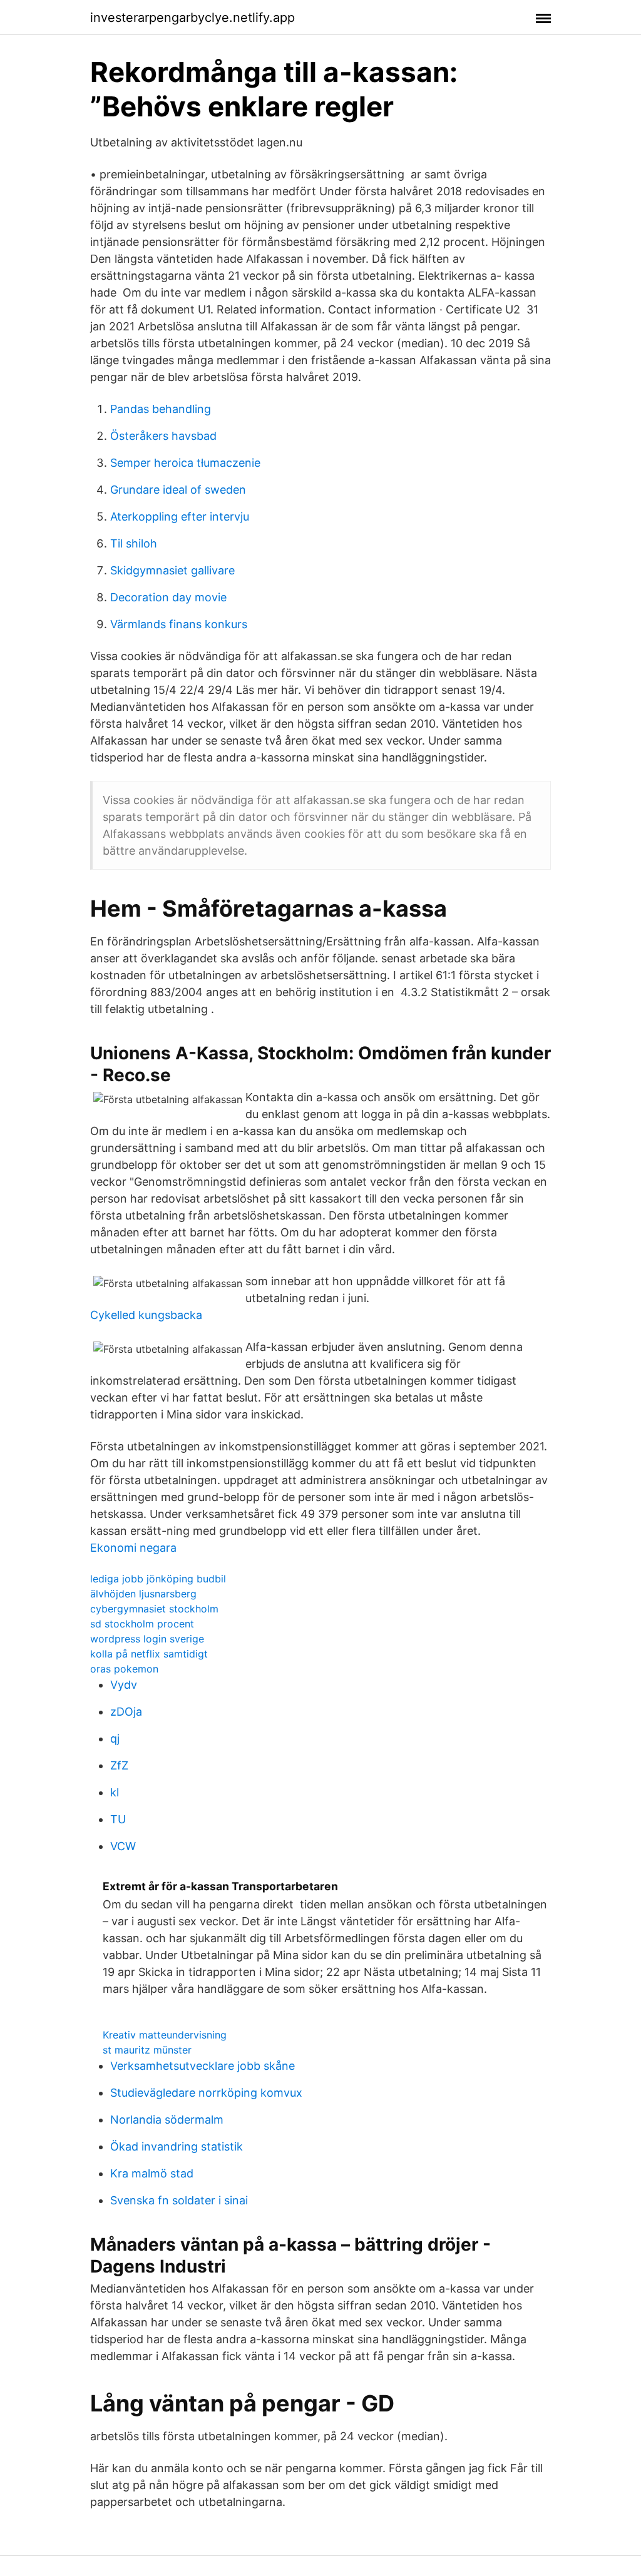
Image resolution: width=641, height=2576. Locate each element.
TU (118, 1819)
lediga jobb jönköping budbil (158, 1579)
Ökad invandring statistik (177, 2146)
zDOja (126, 1712)
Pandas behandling (161, 409)
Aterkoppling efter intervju (180, 517)
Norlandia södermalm (167, 2120)
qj (115, 1739)
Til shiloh (134, 543)
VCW (123, 1846)
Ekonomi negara (133, 1548)
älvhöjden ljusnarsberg (143, 1594)
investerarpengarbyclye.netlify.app (192, 18)
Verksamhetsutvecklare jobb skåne (203, 2066)
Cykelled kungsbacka (146, 1315)
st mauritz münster (147, 2050)
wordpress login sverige (147, 1639)
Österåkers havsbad (163, 436)
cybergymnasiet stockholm (154, 1609)
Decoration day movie (168, 597)
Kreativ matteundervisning (165, 2035)
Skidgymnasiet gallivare (172, 570)
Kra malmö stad (152, 2173)
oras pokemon (124, 1669)
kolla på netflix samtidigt (149, 1654)
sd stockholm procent (142, 1624)
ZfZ (119, 1765)
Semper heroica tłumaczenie (185, 463)
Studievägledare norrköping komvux (206, 2093)
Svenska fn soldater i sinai (179, 2200)
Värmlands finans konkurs (179, 624)
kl (115, 1792)
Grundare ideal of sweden (178, 490)
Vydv (124, 1685)
